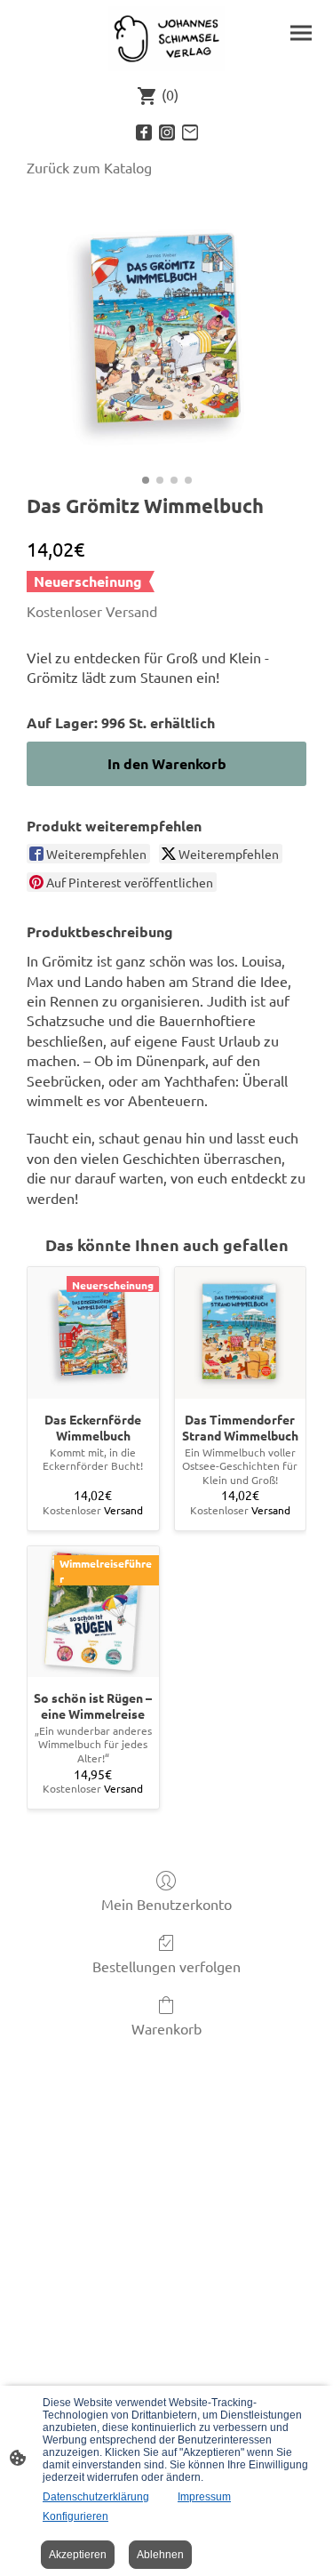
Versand (131, 611)
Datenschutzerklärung (96, 2497)
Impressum (204, 2497)
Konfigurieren (75, 2516)
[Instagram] (167, 132)
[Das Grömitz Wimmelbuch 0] (166, 331)
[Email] (190, 132)
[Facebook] (144, 132)
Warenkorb (166, 2028)
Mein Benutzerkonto (166, 1904)
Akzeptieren (78, 2555)
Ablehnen (160, 2555)
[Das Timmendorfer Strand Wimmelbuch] (241, 1333)
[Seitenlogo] (167, 39)
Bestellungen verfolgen (166, 1966)
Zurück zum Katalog (89, 167)
